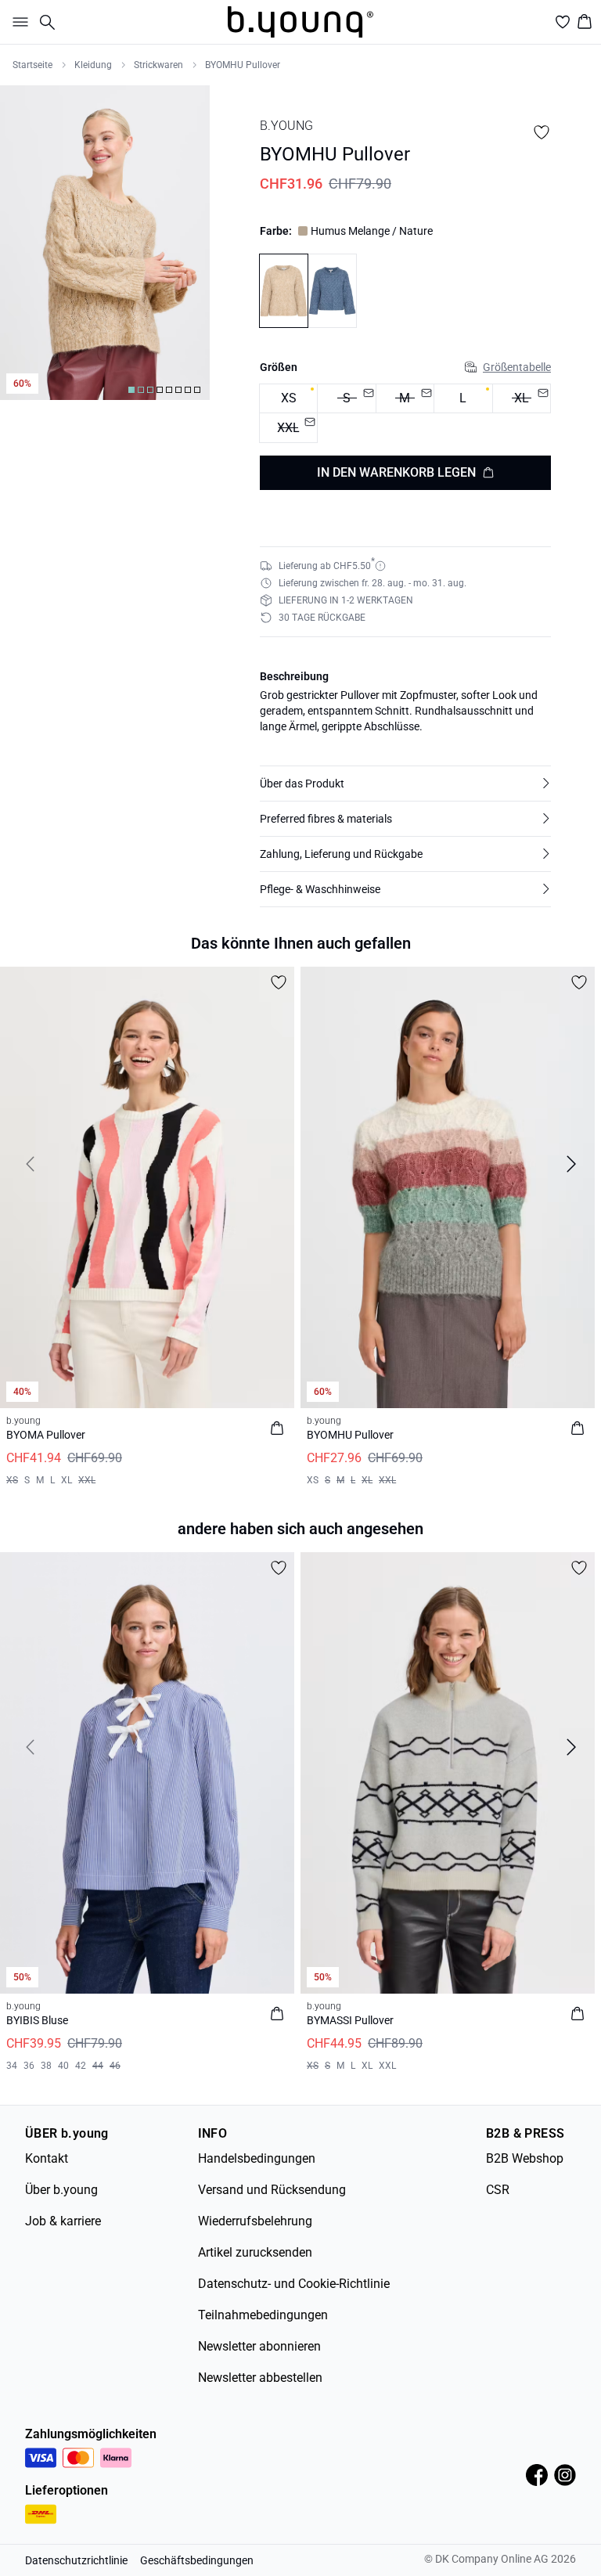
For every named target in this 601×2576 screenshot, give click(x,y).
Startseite (32, 65)
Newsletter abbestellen (260, 2378)
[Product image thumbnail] (131, 390)
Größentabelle (517, 367)
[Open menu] (17, 22)
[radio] (288, 399)
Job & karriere (63, 2221)
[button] (405, 784)
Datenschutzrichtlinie (76, 2560)
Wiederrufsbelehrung (255, 2221)
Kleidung (93, 65)
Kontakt (47, 2158)
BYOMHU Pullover (243, 65)
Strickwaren (158, 65)
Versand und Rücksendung (272, 2190)
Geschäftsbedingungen (197, 2560)
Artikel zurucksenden (255, 2252)
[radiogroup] (405, 414)
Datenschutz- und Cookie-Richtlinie (294, 2284)
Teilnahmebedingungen (263, 2315)
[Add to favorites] (542, 132)
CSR (498, 2190)
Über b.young (61, 2190)
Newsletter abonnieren (259, 2346)
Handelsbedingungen (257, 2158)
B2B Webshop (525, 2158)
